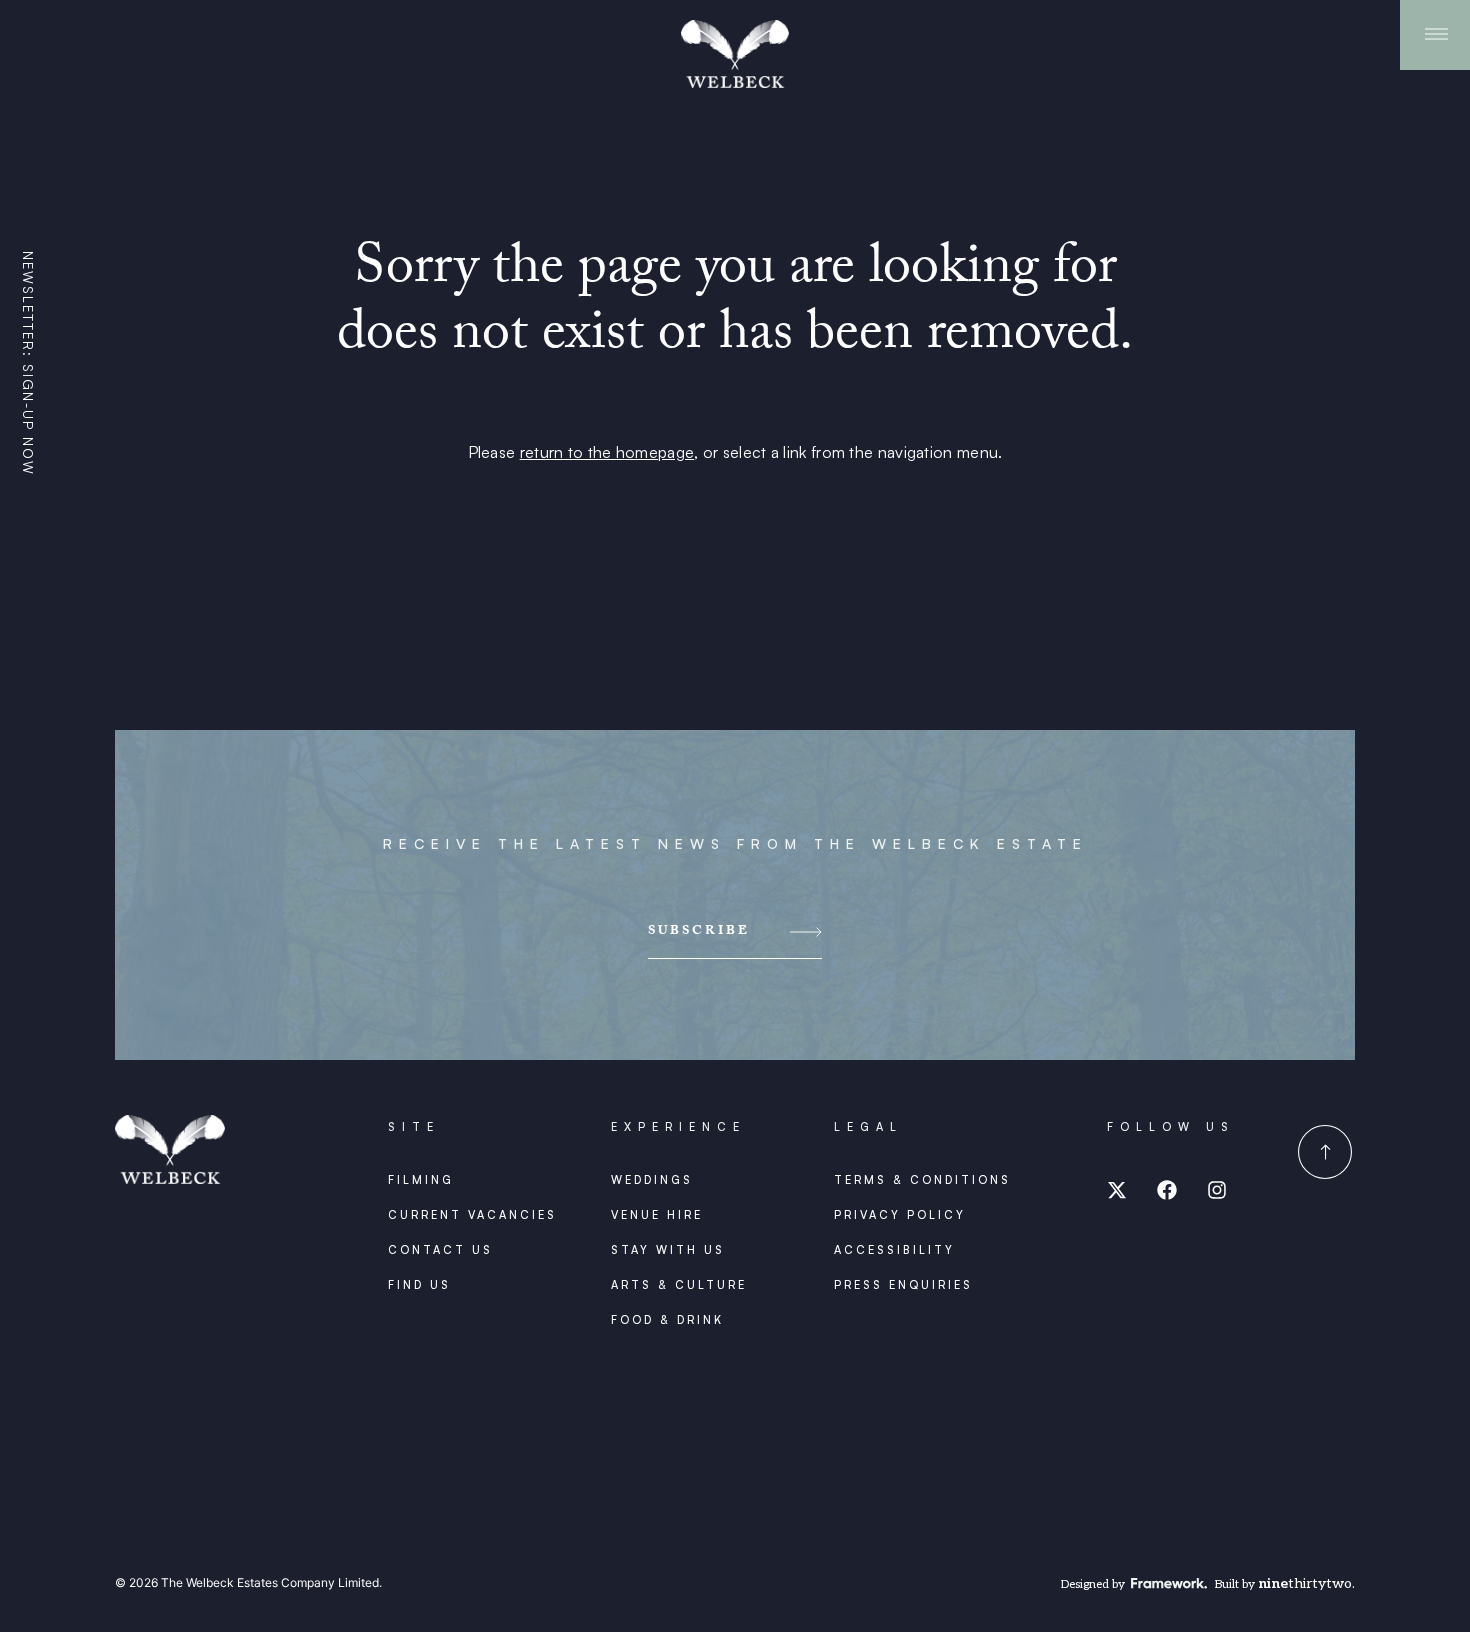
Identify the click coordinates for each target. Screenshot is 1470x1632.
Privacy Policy (900, 1215)
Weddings (652, 1180)
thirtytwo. (1306, 1583)
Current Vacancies (472, 1215)
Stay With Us (668, 1250)
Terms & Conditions (922, 1180)
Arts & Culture (679, 1285)
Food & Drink (667, 1320)
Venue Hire (657, 1215)
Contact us (440, 1250)
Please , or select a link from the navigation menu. (735, 452)
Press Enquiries (903, 1285)
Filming (421, 1180)
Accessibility (894, 1250)
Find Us (419, 1285)
